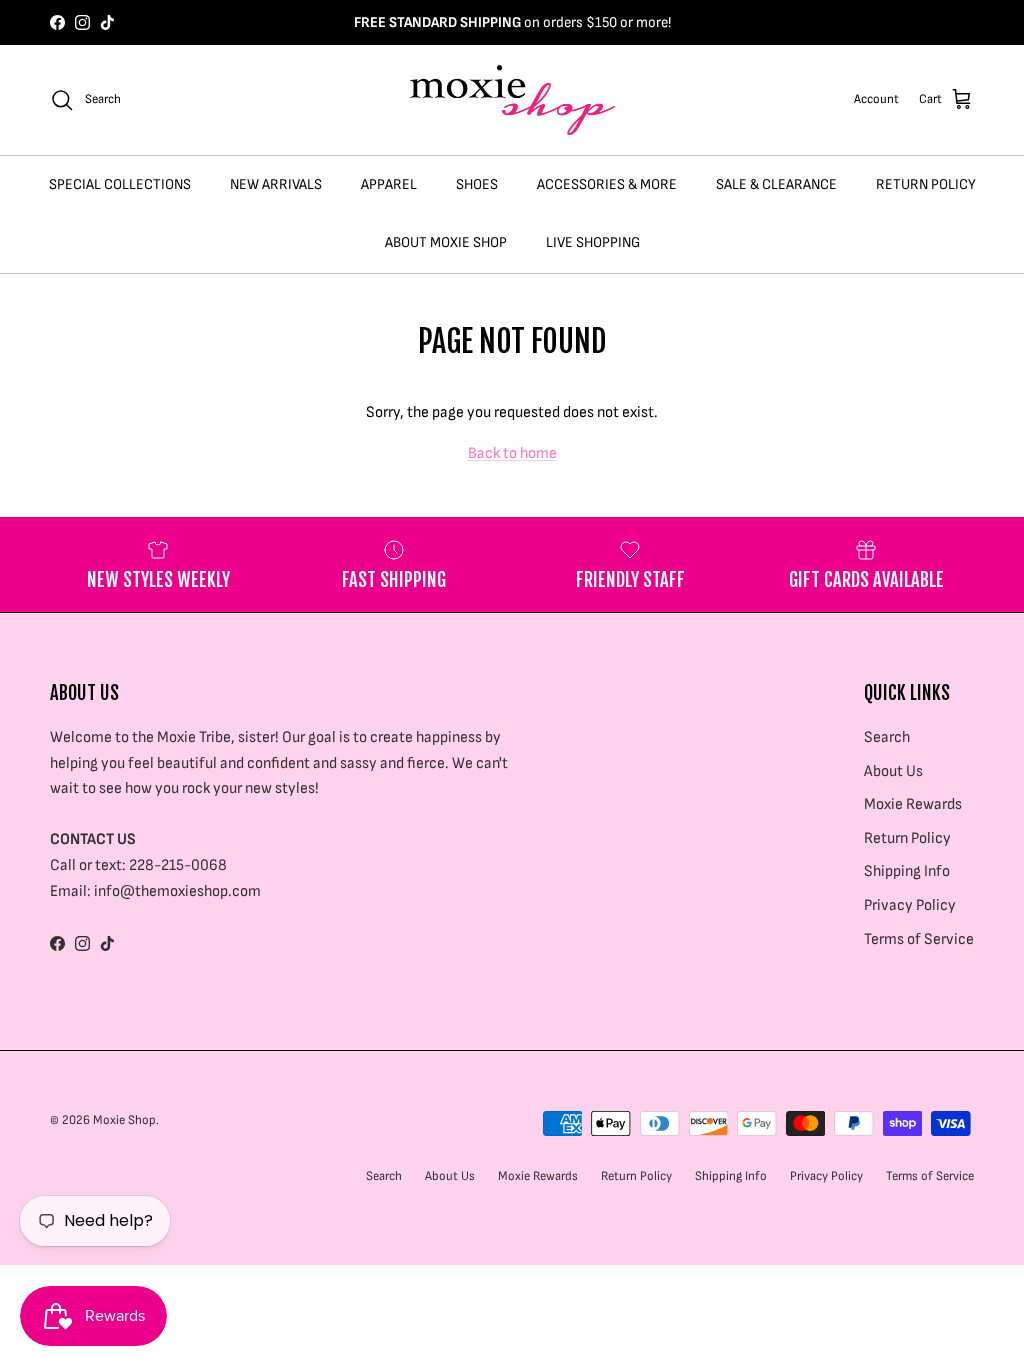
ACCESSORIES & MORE (607, 184)
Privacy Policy (910, 905)
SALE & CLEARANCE (776, 184)
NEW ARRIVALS (276, 184)
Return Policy (907, 838)
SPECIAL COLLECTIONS (120, 184)
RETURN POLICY (926, 184)
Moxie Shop (124, 1120)
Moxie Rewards (913, 804)
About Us (893, 771)
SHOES (477, 184)
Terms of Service (919, 939)
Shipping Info (907, 871)
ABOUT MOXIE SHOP (446, 242)
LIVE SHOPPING (593, 242)
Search (887, 737)
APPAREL (389, 184)
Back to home (512, 453)
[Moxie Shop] (512, 100)
